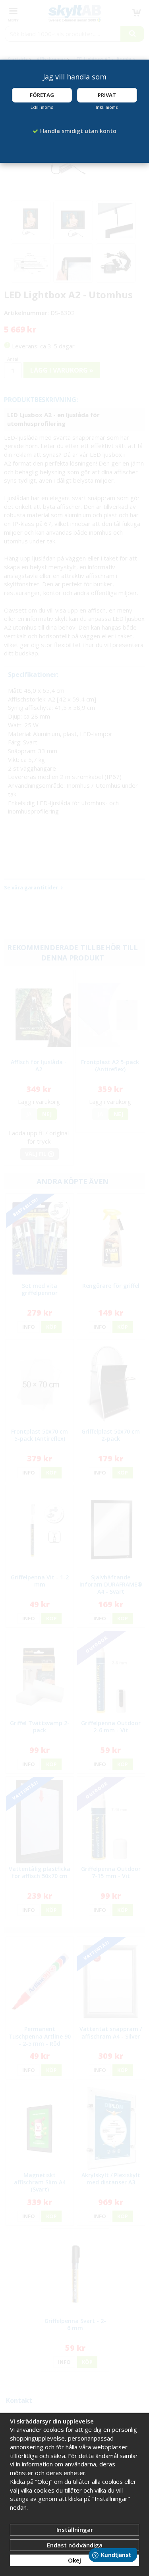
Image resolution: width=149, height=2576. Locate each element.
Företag (42, 95)
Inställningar (75, 2530)
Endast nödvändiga (75, 2545)
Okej (74, 2560)
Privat (107, 95)
